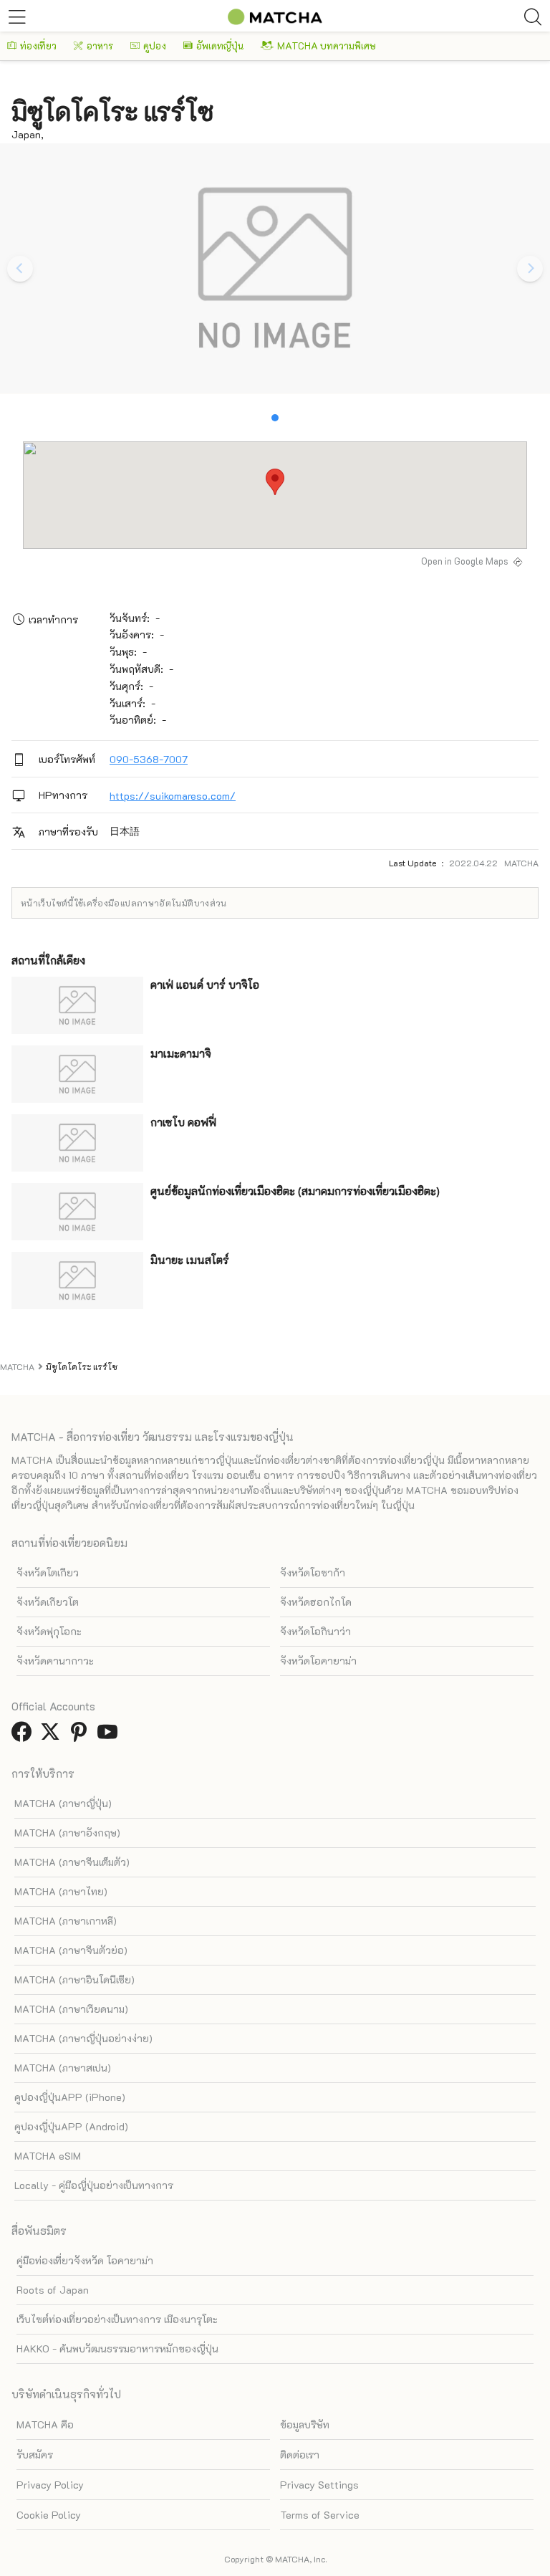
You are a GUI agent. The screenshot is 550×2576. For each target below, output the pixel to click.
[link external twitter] (53, 1736)
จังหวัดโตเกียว (48, 1572)
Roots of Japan (53, 2290)
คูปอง (155, 46)
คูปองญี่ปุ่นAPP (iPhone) (70, 2097)
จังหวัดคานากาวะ (55, 1661)
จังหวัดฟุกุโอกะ (49, 1631)
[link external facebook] (24, 1736)
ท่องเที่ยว (38, 46)
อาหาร (100, 46)
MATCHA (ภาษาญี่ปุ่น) (63, 1803)
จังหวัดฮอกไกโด (316, 1602)
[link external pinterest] (82, 1736)
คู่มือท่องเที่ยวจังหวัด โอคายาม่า (85, 2260)
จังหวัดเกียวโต (48, 1602)
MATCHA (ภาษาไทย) (61, 1891)
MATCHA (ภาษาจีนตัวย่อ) (71, 1950)
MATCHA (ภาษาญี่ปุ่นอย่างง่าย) (83, 2038)
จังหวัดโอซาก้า (313, 1572)
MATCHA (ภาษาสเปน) (63, 2068)
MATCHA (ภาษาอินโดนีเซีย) (74, 1979)
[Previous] (20, 269)
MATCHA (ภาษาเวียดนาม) (71, 2009)
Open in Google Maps (465, 561)
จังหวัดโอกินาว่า (315, 1631)
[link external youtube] (110, 1736)
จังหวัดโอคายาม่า (318, 1661)
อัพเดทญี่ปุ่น (220, 46)
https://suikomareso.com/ (173, 796)
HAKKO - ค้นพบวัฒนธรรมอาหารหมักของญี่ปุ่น (117, 2348)
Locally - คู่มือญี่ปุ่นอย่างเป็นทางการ (94, 2185)
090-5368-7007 (149, 759)
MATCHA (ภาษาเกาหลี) (66, 1921)
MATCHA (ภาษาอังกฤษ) (67, 1833)
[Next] (530, 269)
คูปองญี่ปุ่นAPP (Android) (71, 2126)
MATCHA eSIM (48, 2156)
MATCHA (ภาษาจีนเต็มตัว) (72, 1862)
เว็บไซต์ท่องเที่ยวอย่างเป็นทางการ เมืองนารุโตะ (117, 2319)
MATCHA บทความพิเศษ (327, 46)
